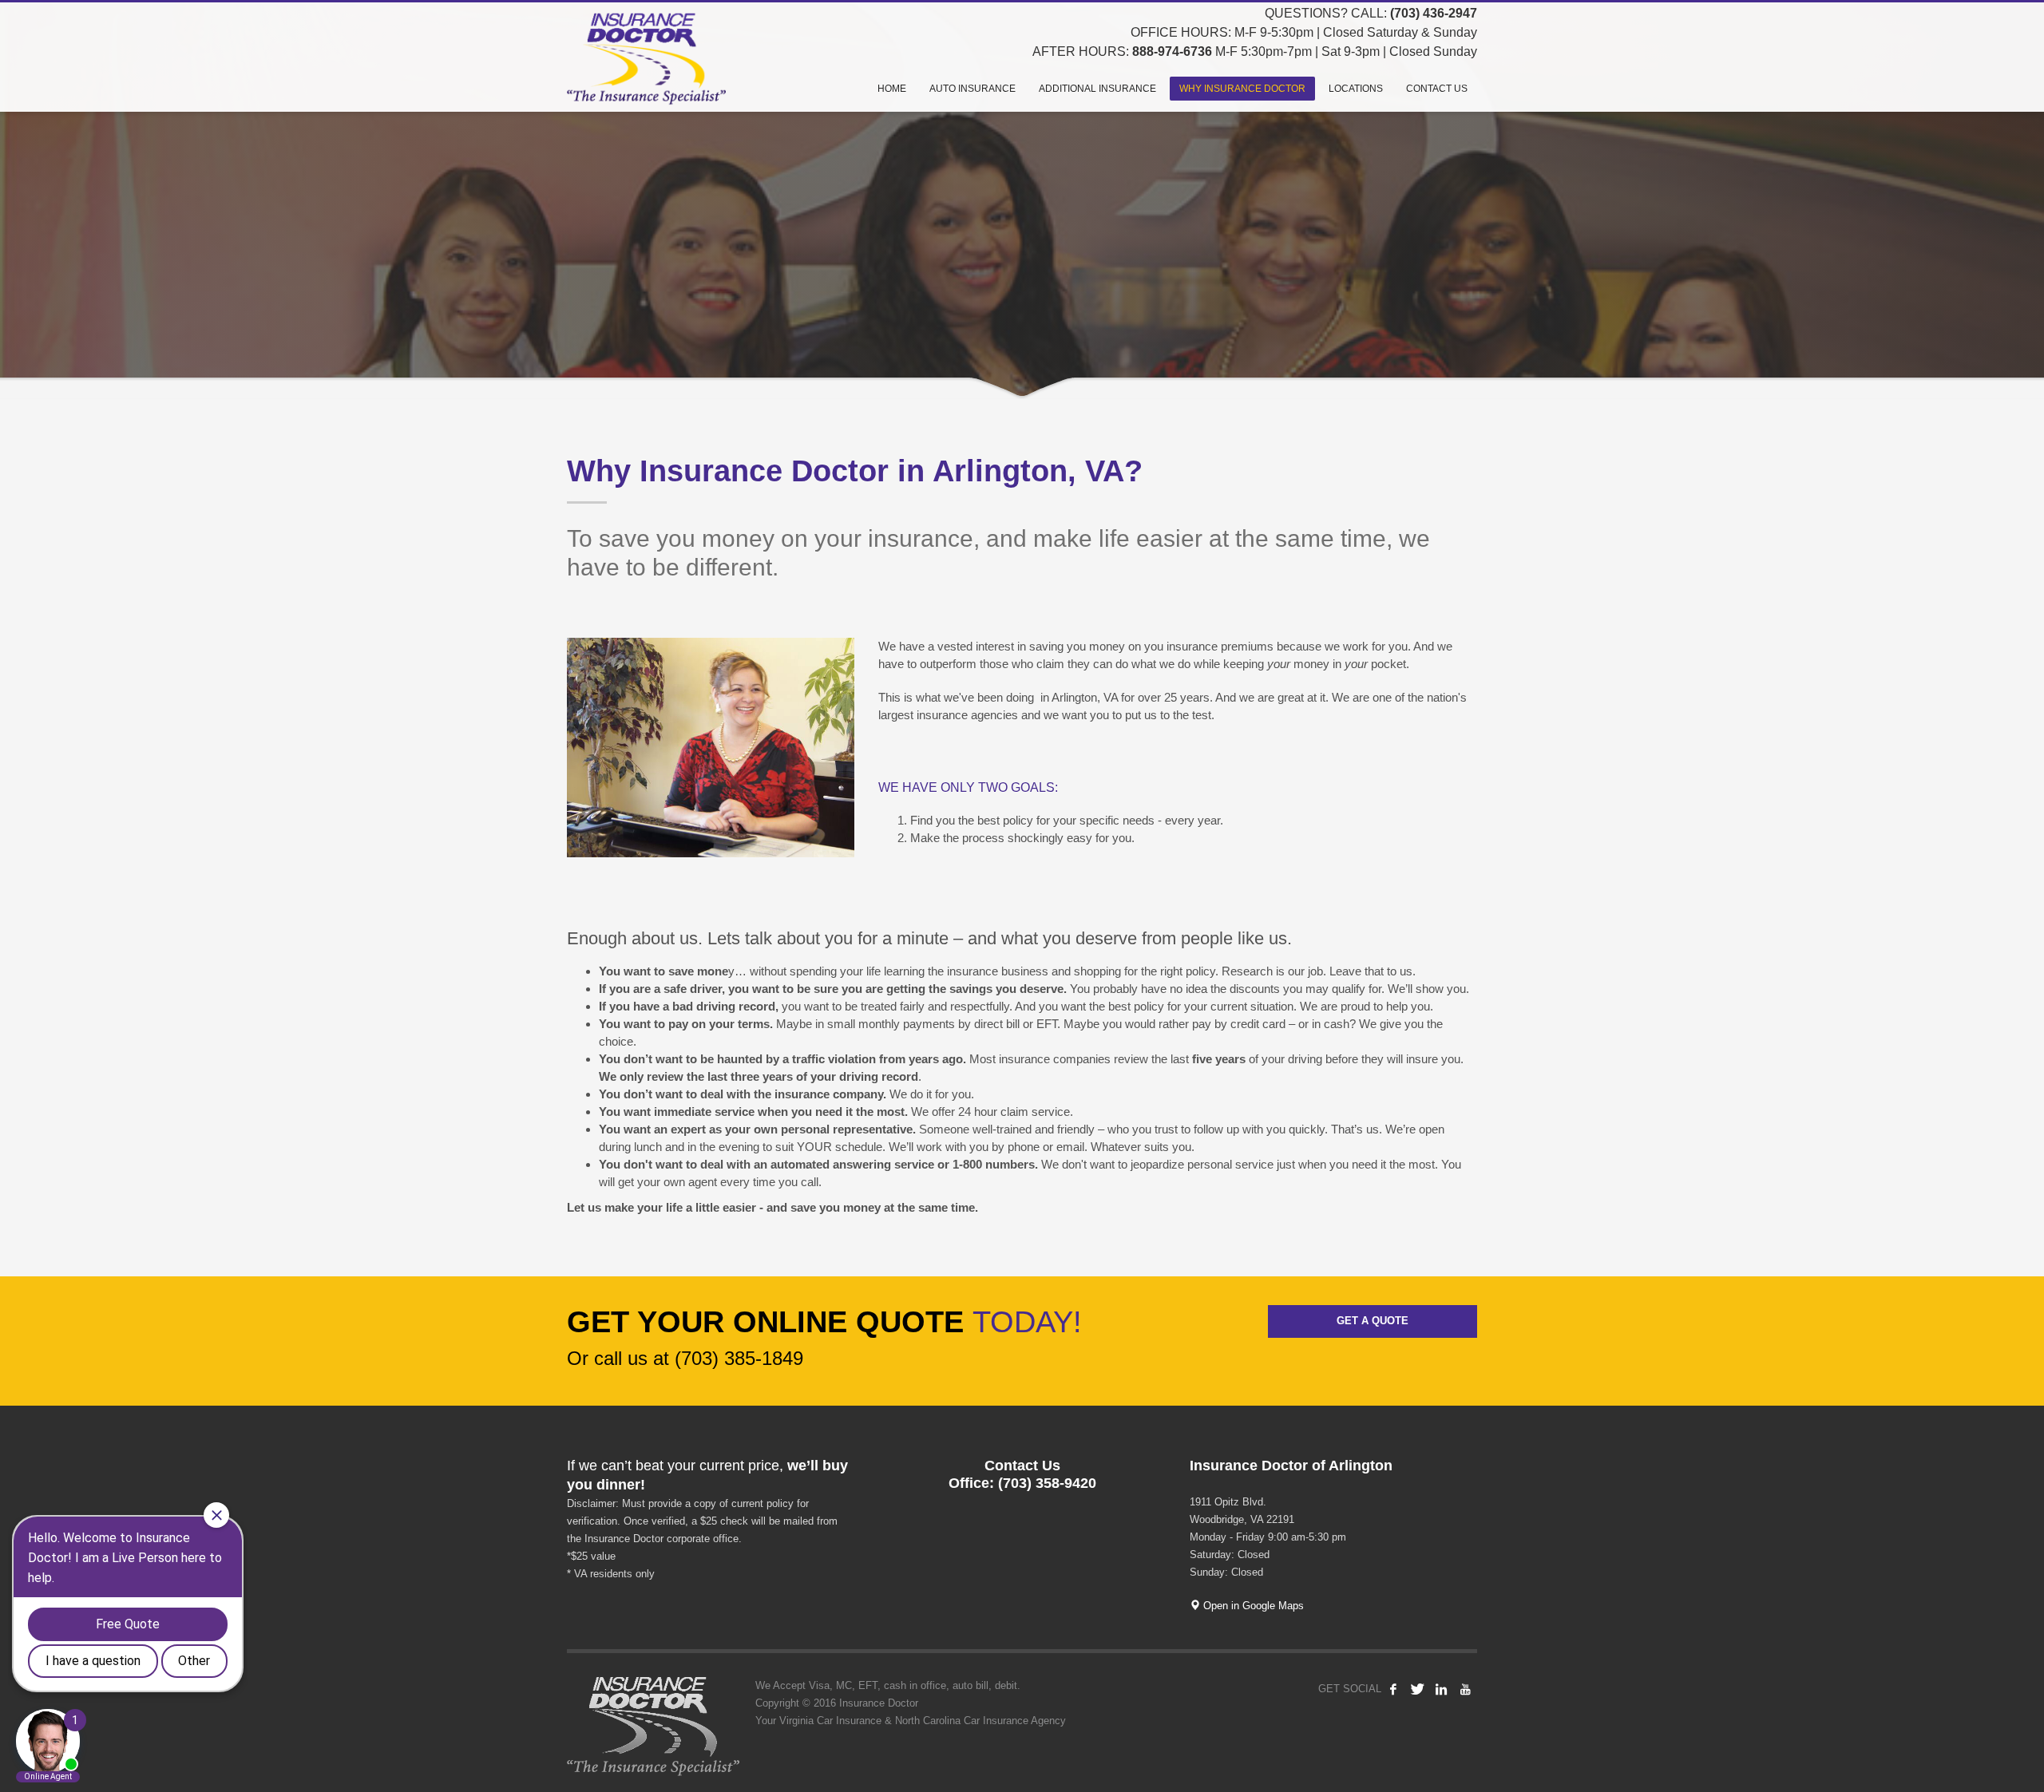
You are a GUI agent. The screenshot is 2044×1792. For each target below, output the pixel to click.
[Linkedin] (1441, 1689)
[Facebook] (1393, 1689)
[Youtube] (1465, 1689)
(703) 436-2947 (1434, 13)
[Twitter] (1417, 1689)
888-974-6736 (1172, 51)
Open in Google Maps (1252, 1606)
